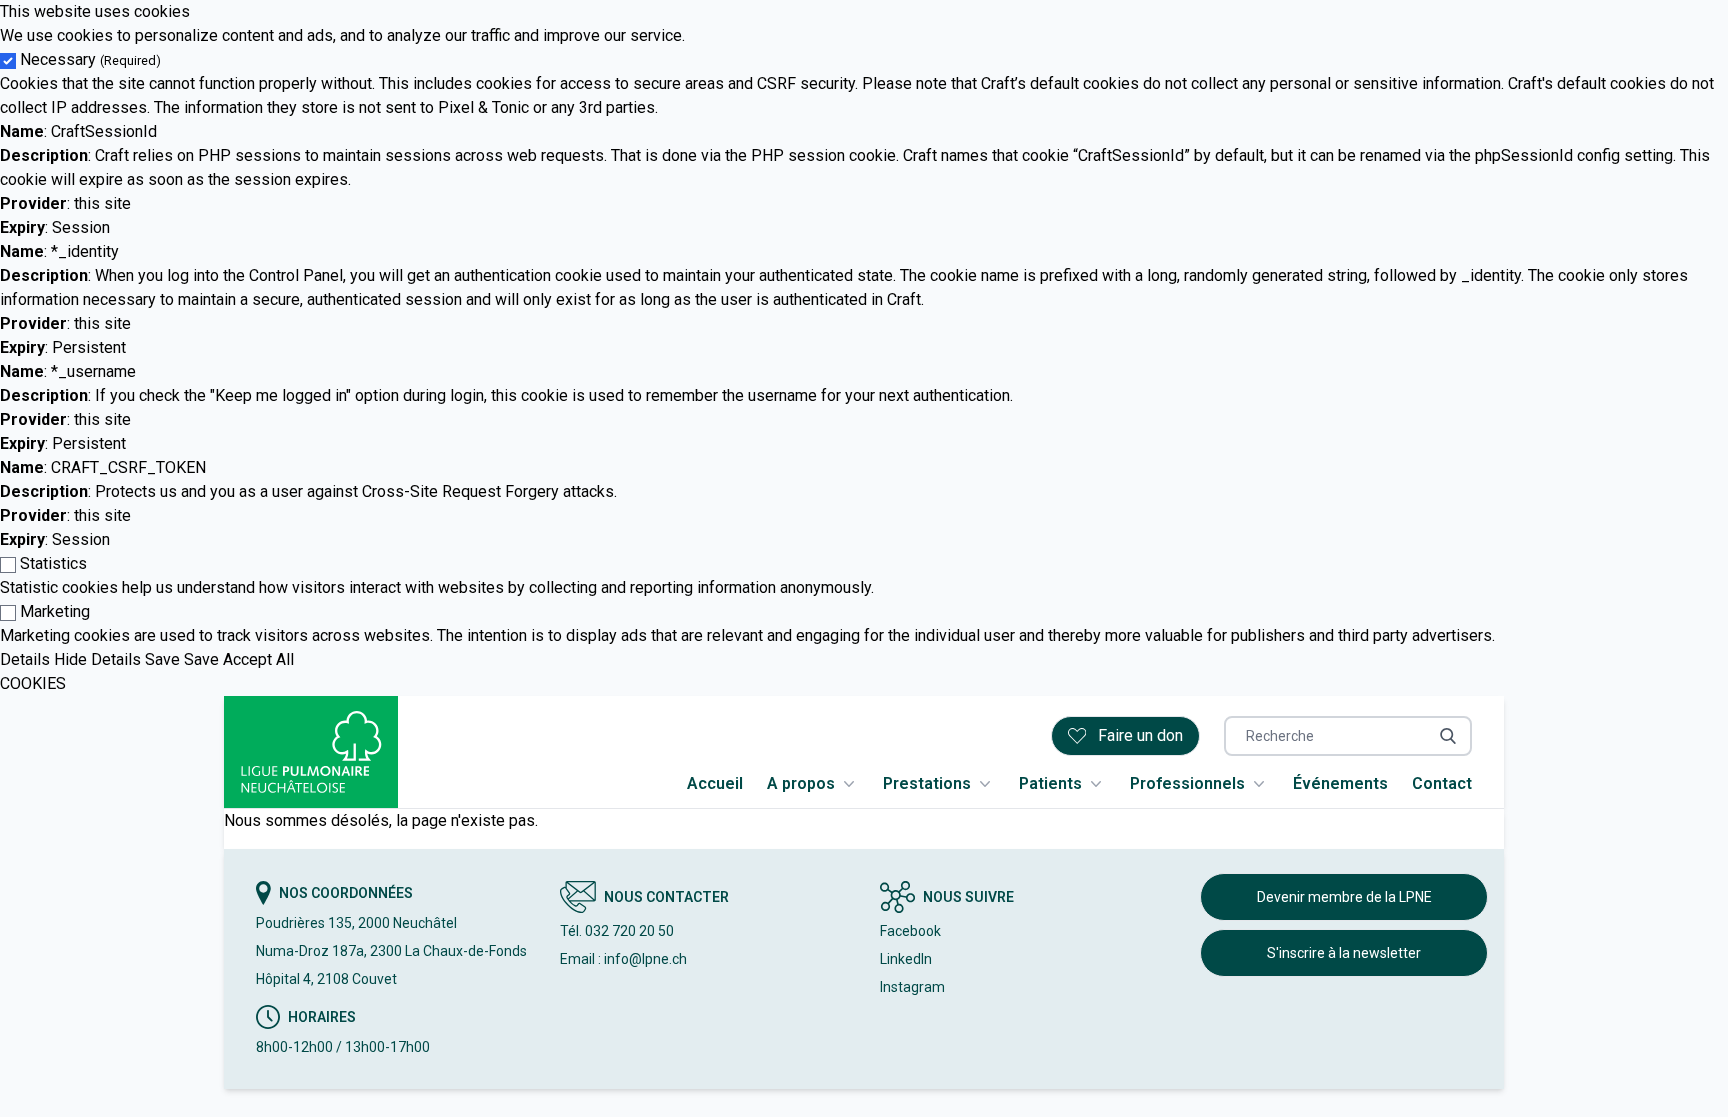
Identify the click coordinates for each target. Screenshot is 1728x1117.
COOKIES (33, 683)
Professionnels (1187, 783)
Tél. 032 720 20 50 (617, 931)
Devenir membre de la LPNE (1344, 897)
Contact (1442, 783)
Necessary (90, 59)
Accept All (258, 659)
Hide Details (97, 659)
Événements (1340, 783)
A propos (801, 783)
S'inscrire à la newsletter (1344, 953)
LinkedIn (906, 959)
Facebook (910, 931)
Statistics (53, 563)
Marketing (55, 611)
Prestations (927, 783)
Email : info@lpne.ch (623, 959)
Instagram (912, 987)
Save (162, 659)
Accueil (715, 783)
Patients (1050, 783)
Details (25, 659)
